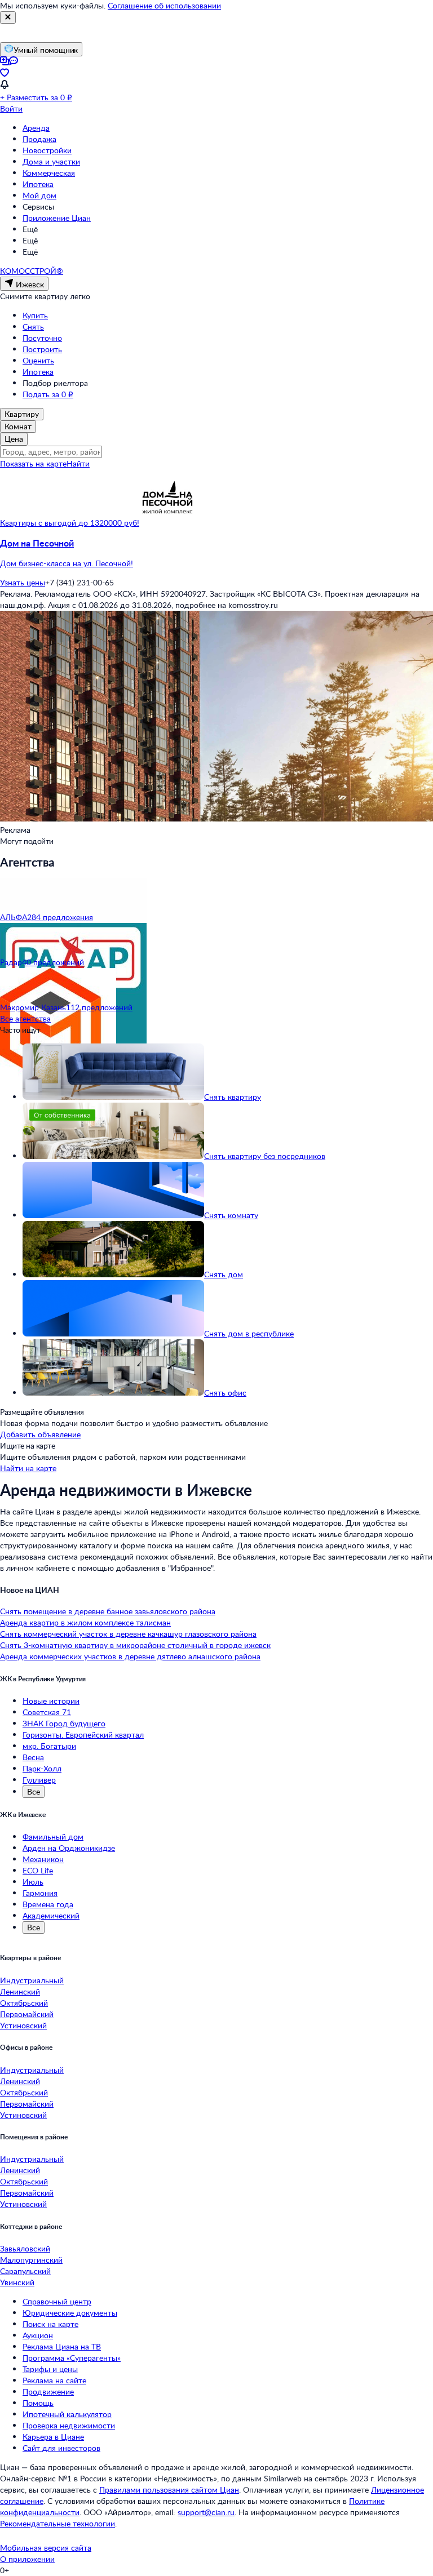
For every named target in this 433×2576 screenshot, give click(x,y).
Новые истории (51, 1701)
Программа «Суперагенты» (72, 2358)
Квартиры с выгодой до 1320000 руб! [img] (70, 523)
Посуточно (42, 338)
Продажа (39, 139)
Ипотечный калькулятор (67, 2414)
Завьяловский (25, 2248)
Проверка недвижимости (69, 2425)
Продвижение (48, 2391)
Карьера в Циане (53, 2437)
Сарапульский (25, 2271)
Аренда (36, 128)
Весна (33, 1757)
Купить (35, 315)
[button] (216, 553)
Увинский (17, 2282)
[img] (167, 523)
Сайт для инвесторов (61, 2448)
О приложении (27, 2559)
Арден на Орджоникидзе (69, 1848)
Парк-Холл (42, 1768)
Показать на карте (33, 463)
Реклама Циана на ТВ (62, 2346)
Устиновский (23, 2025)
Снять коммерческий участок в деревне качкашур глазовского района (128, 1634)
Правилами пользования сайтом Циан (169, 2490)
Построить (42, 349)
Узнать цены (23, 582)
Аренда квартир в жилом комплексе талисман (85, 1622)
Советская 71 (47, 1712)
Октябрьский (24, 2003)
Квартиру (22, 414)
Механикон (43, 1859)
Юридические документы (70, 2313)
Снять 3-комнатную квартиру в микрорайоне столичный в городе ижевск (135, 1645)
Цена (14, 439)
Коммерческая (49, 173)
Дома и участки (51, 161)
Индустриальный (32, 1980)
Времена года (48, 1904)
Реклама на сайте (54, 2380)
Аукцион (38, 2335)
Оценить (38, 360)
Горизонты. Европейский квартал (83, 1735)
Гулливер (39, 1780)
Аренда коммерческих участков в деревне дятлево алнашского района (130, 1656)
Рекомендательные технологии (58, 2523)
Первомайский (27, 2014)
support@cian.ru (206, 2512)
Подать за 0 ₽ (48, 394)
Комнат (18, 426)
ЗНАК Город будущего (64, 1723)
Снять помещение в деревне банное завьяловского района (108, 1611)
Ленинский (20, 1991)
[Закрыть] (8, 17)
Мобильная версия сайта (46, 2548)
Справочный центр (57, 2301)
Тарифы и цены (50, 2369)
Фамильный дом (53, 1836)
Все (34, 1791)
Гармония (40, 1893)
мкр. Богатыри (49, 1746)
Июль (33, 1882)
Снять (33, 327)
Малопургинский (31, 2260)
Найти (78, 463)
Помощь (38, 2403)
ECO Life (38, 1870)
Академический (51, 1915)
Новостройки (47, 150)
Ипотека (38, 184)
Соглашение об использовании (164, 5)
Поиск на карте (50, 2324)
